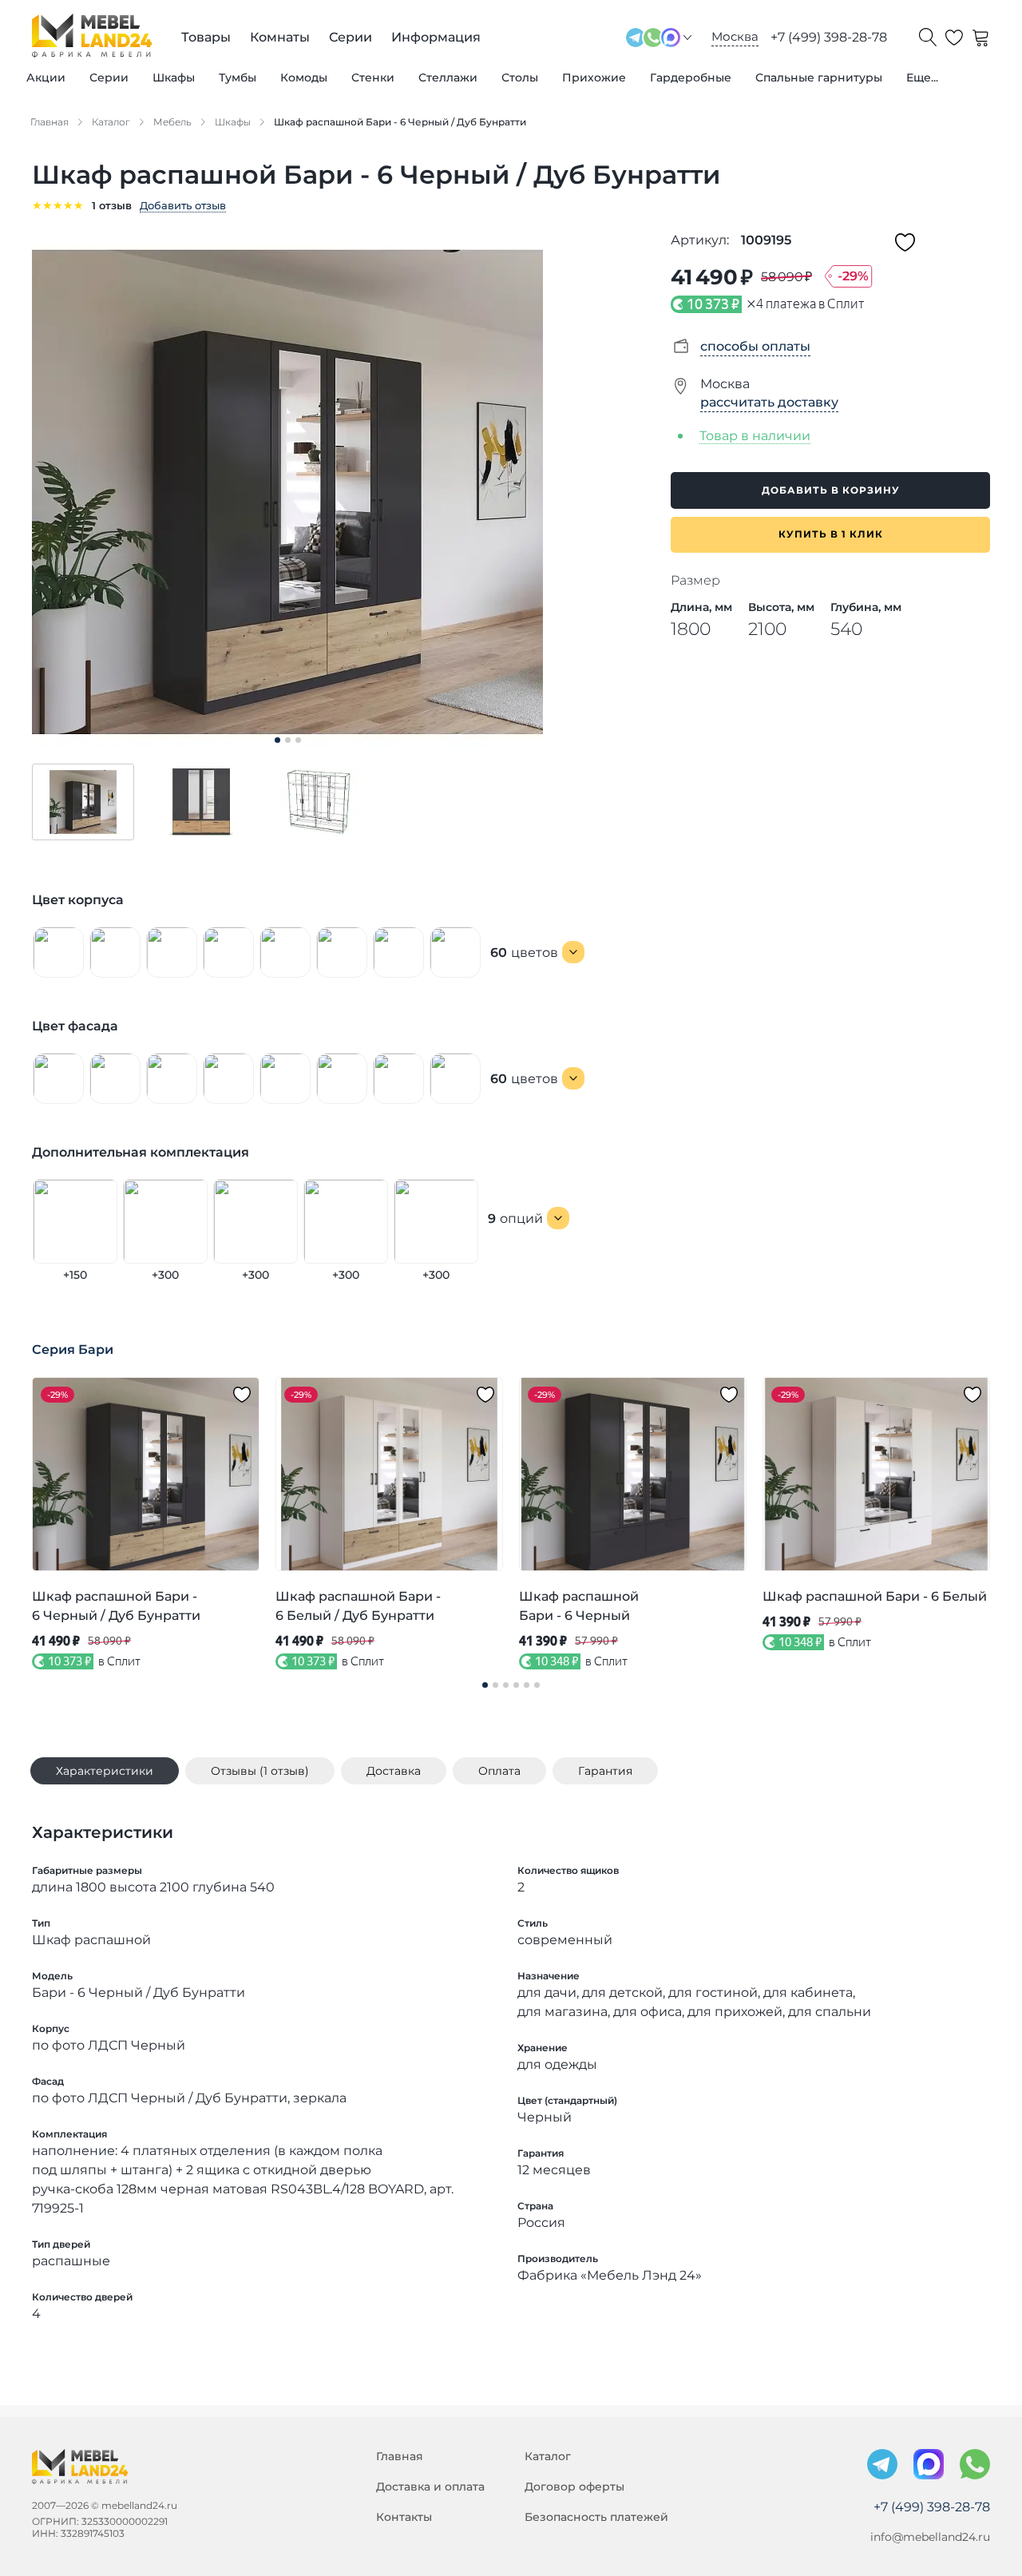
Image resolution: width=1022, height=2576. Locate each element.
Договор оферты (574, 2487)
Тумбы (238, 77)
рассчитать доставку (769, 402)
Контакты (404, 2517)
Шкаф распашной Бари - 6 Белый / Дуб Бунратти (358, 1606)
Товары (206, 37)
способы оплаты (755, 346)
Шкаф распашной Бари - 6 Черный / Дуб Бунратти (116, 1606)
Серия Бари (73, 1350)
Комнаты (280, 37)
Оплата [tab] (499, 1771)
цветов (524, 953)
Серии (109, 77)
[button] (83, 802)
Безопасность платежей (596, 2517)
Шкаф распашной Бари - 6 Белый (875, 1596)
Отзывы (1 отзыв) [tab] (260, 1771)
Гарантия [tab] (605, 1771)
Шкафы (174, 77)
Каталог (548, 2456)
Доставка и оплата (430, 2487)
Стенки (373, 77)
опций (515, 1219)
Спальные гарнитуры (819, 77)
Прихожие (594, 77)
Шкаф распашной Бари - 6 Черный (579, 1606)
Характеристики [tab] (105, 1771)
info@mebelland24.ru (930, 2537)
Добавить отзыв (183, 205)
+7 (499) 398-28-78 (829, 37)
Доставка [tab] (394, 1771)
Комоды (304, 77)
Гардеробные (691, 77)
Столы (520, 77)
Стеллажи (448, 77)
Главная (400, 2456)
